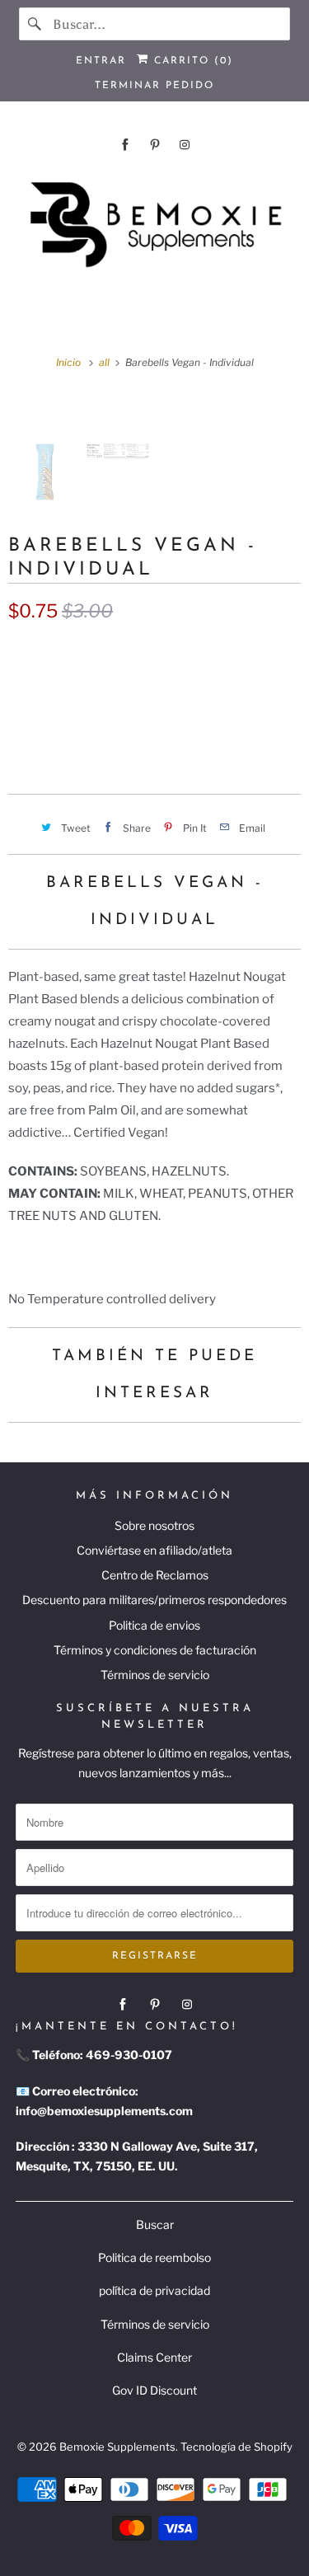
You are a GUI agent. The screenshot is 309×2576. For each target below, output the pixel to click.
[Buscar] (35, 24)
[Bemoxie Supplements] (154, 225)
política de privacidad (154, 2290)
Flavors (30, 652)
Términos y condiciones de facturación (155, 1650)
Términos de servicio (155, 1675)
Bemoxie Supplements (117, 2447)
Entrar (101, 61)
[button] (154, 739)
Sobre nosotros (154, 1525)
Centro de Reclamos (155, 1575)
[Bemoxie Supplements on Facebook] (125, 145)
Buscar (155, 2224)
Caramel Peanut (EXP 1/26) (98, 687)
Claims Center (154, 2357)
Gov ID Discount (154, 2390)
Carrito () (191, 61)
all (105, 362)
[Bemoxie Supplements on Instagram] (185, 145)
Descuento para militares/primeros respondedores (154, 1600)
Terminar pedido (154, 86)
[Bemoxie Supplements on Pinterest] (155, 145)
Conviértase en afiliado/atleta (154, 1550)
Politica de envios (154, 1625)
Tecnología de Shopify (236, 2447)
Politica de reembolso (154, 2257)
